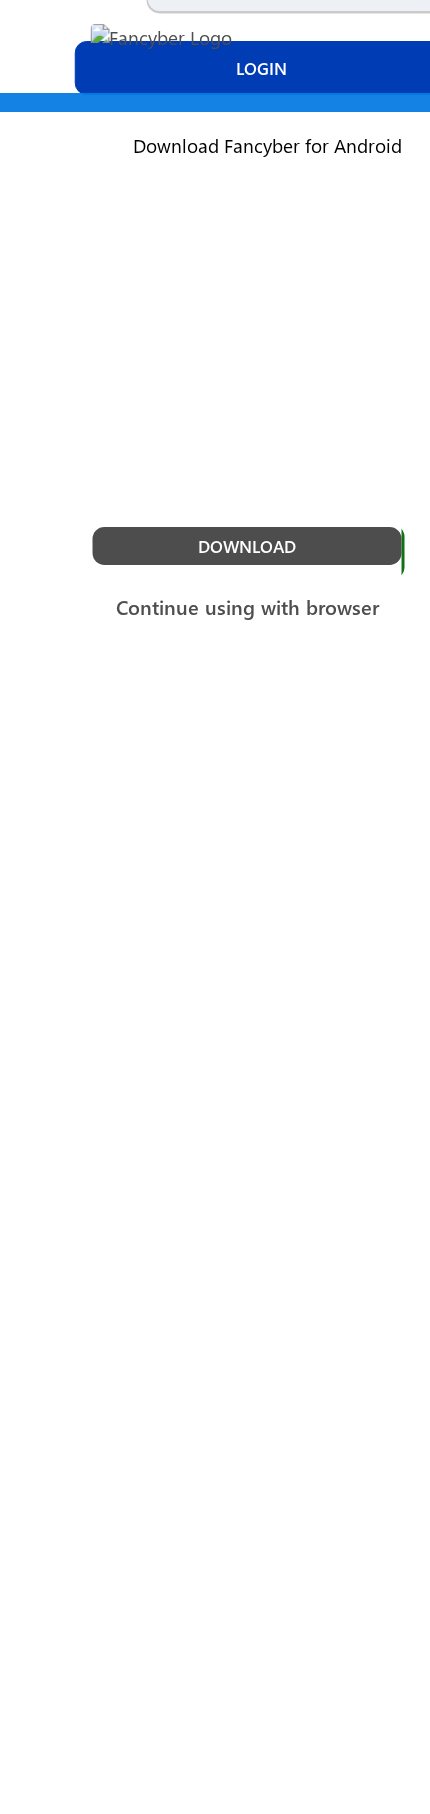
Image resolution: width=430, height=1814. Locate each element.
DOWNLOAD (247, 546)
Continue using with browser (247, 606)
